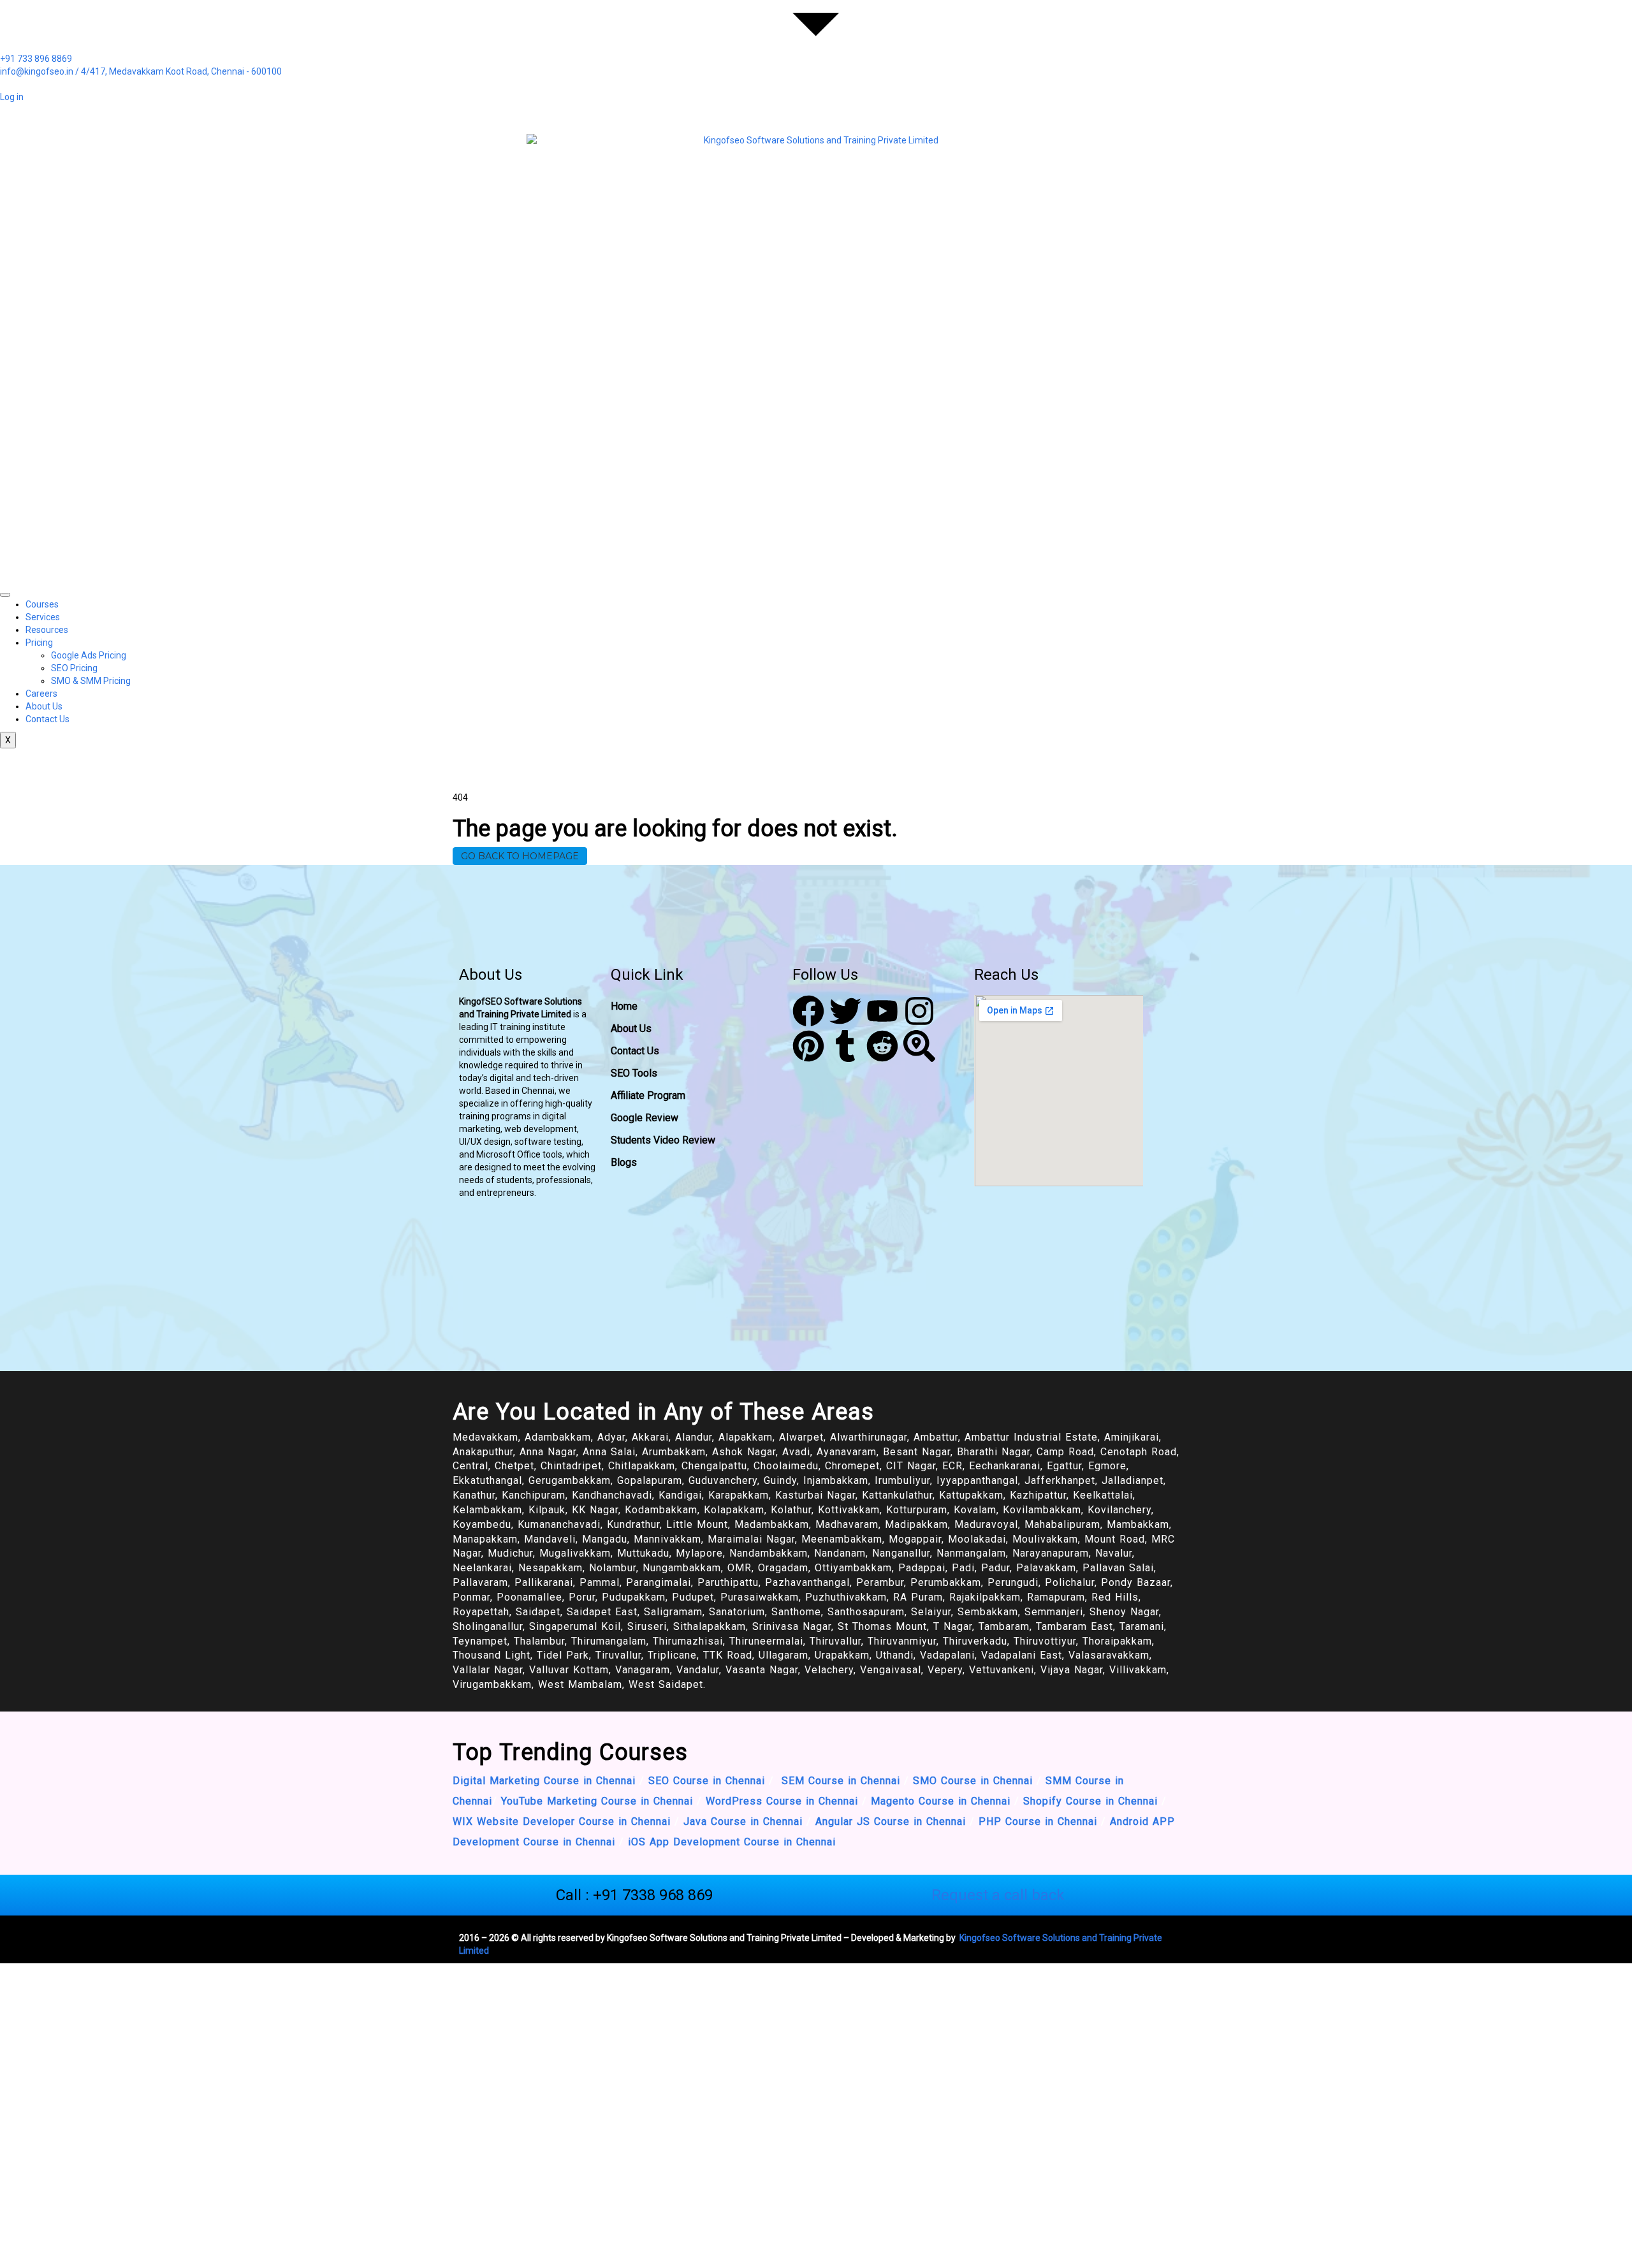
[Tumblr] (845, 1046)
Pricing (39, 643)
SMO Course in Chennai (973, 1781)
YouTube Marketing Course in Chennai (597, 1801)
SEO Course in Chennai (705, 1781)
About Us (44, 706)
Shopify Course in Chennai (1090, 1801)
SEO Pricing (74, 668)
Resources (47, 630)
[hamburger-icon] (5, 595)
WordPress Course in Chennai (782, 1801)
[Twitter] (845, 1011)
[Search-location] (919, 1046)
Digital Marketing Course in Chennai (544, 1781)
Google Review (645, 1118)
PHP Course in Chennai (1038, 1821)
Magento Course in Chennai (941, 1801)
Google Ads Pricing (89, 655)
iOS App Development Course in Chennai (732, 1842)
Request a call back (998, 1895)
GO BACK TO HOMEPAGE (520, 856)
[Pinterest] (808, 1046)
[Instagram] (919, 1011)
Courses (42, 604)
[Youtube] (882, 1011)
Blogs (624, 1162)
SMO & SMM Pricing (91, 681)
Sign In (98, 2249)
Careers (41, 694)
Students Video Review (663, 1140)
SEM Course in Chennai (839, 1781)
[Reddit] (882, 1046)
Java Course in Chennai (743, 1821)
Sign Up (68, 2249)
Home (624, 1006)
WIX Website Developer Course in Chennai (562, 1821)
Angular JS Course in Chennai (892, 1821)
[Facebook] (808, 1011)
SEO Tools (634, 1073)
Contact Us (47, 719)
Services (43, 617)
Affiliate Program (648, 1095)
